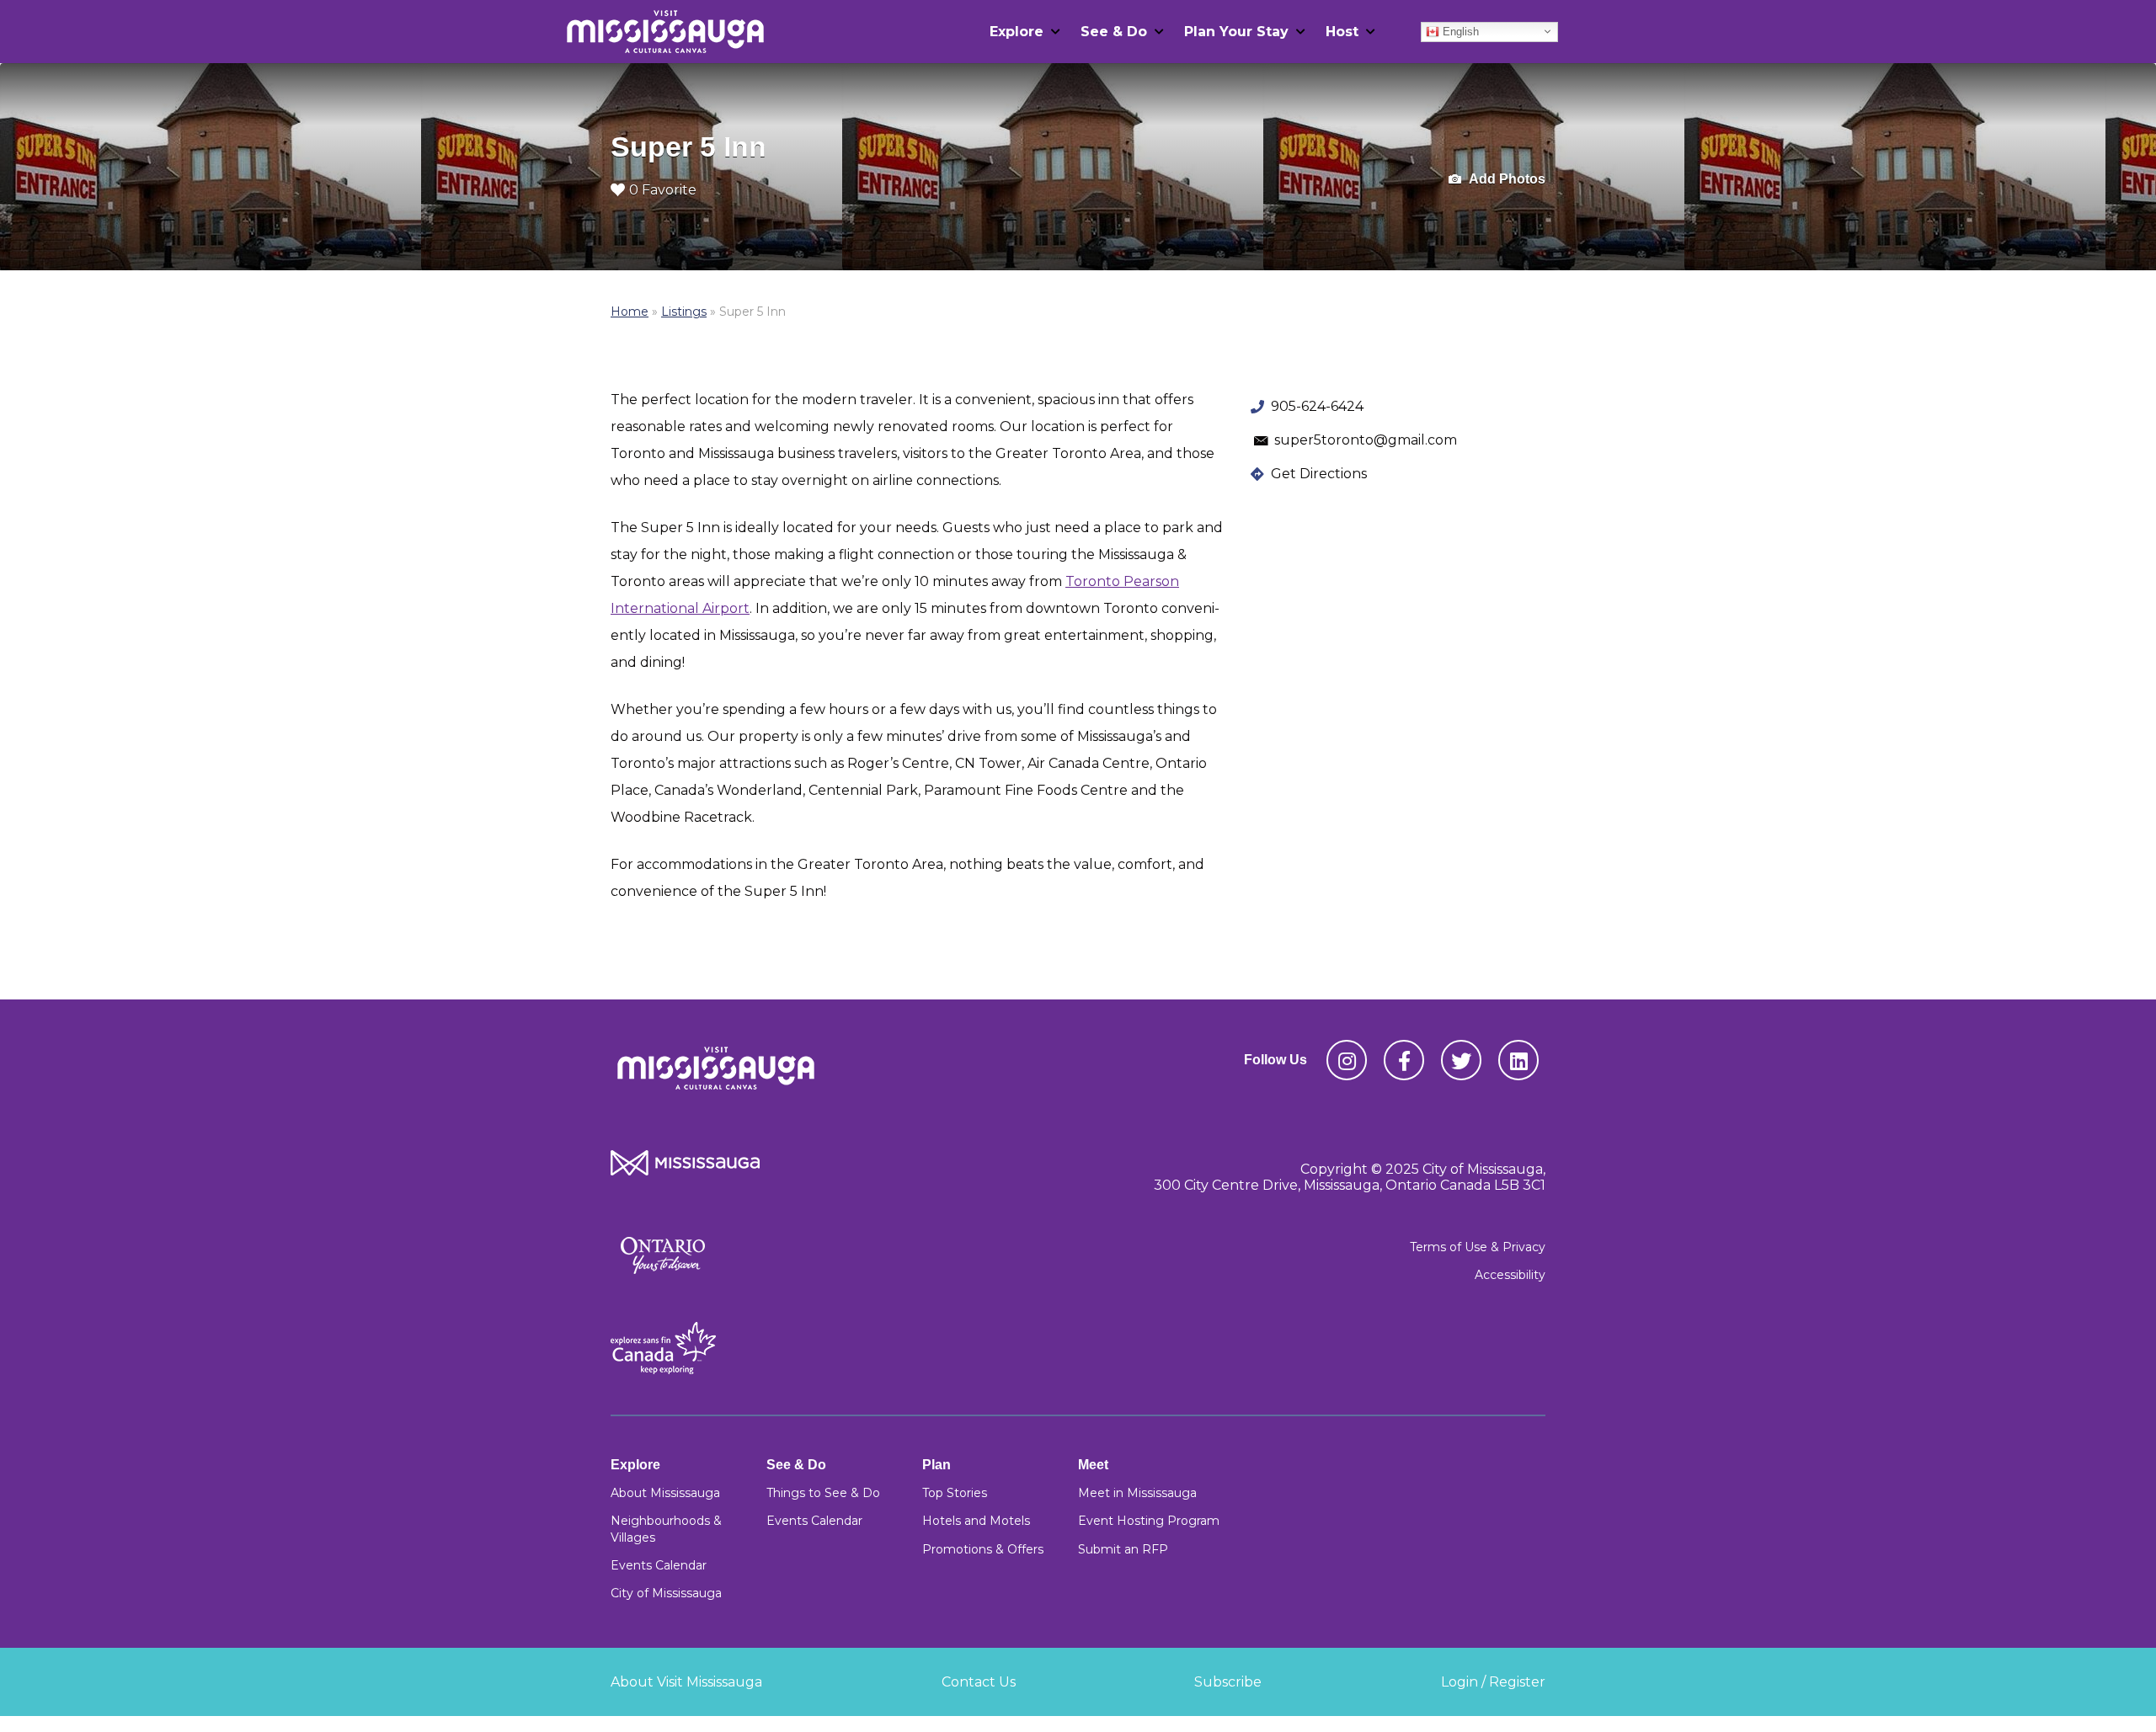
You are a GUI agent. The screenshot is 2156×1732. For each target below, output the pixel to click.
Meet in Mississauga (1137, 1493)
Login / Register (1493, 1682)
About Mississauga (665, 1493)
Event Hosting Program (1149, 1521)
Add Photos (1506, 179)
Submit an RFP (1123, 1549)
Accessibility (1510, 1275)
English (1459, 31)
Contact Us (979, 1682)
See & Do (1114, 32)
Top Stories (955, 1493)
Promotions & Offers (983, 1549)
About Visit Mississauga (686, 1682)
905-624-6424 (1317, 406)
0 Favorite (663, 190)
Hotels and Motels (976, 1521)
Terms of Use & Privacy (1478, 1247)
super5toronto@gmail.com (1366, 440)
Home (630, 312)
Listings (684, 312)
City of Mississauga (666, 1593)
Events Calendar (659, 1565)
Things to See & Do (823, 1493)
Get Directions (1319, 474)
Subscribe (1228, 1682)
